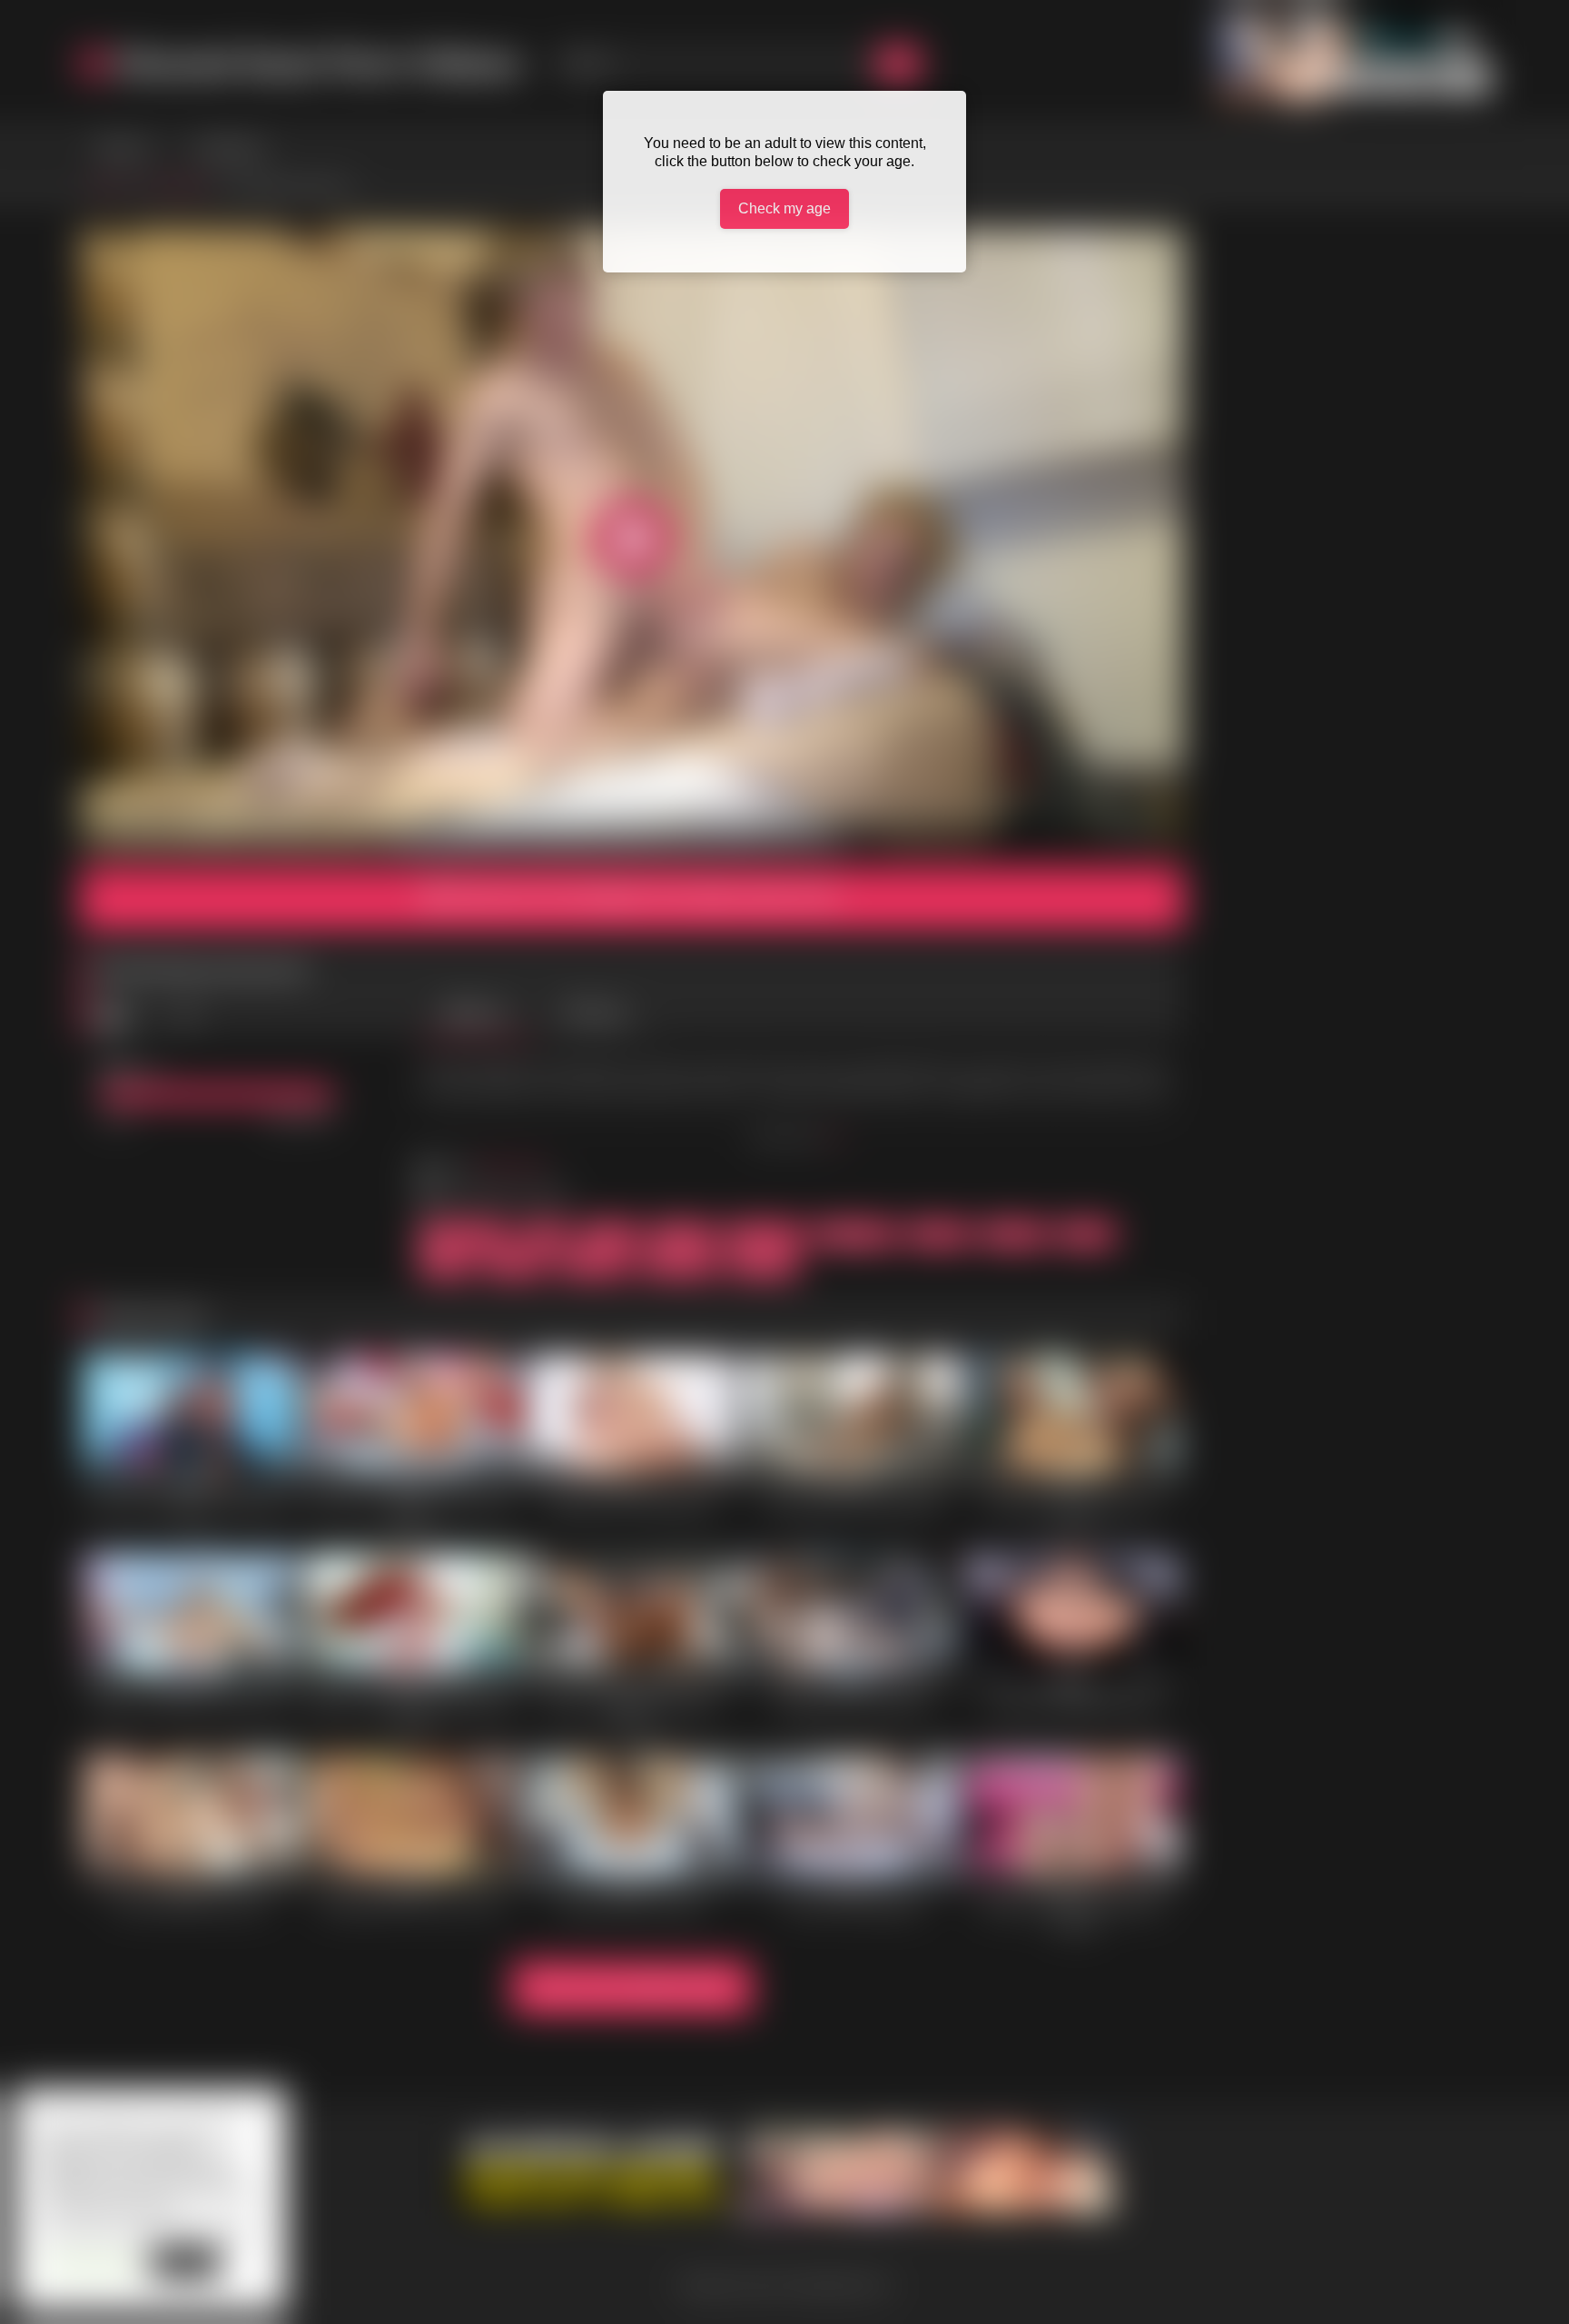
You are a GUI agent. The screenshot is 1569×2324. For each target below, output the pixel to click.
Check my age (784, 208)
